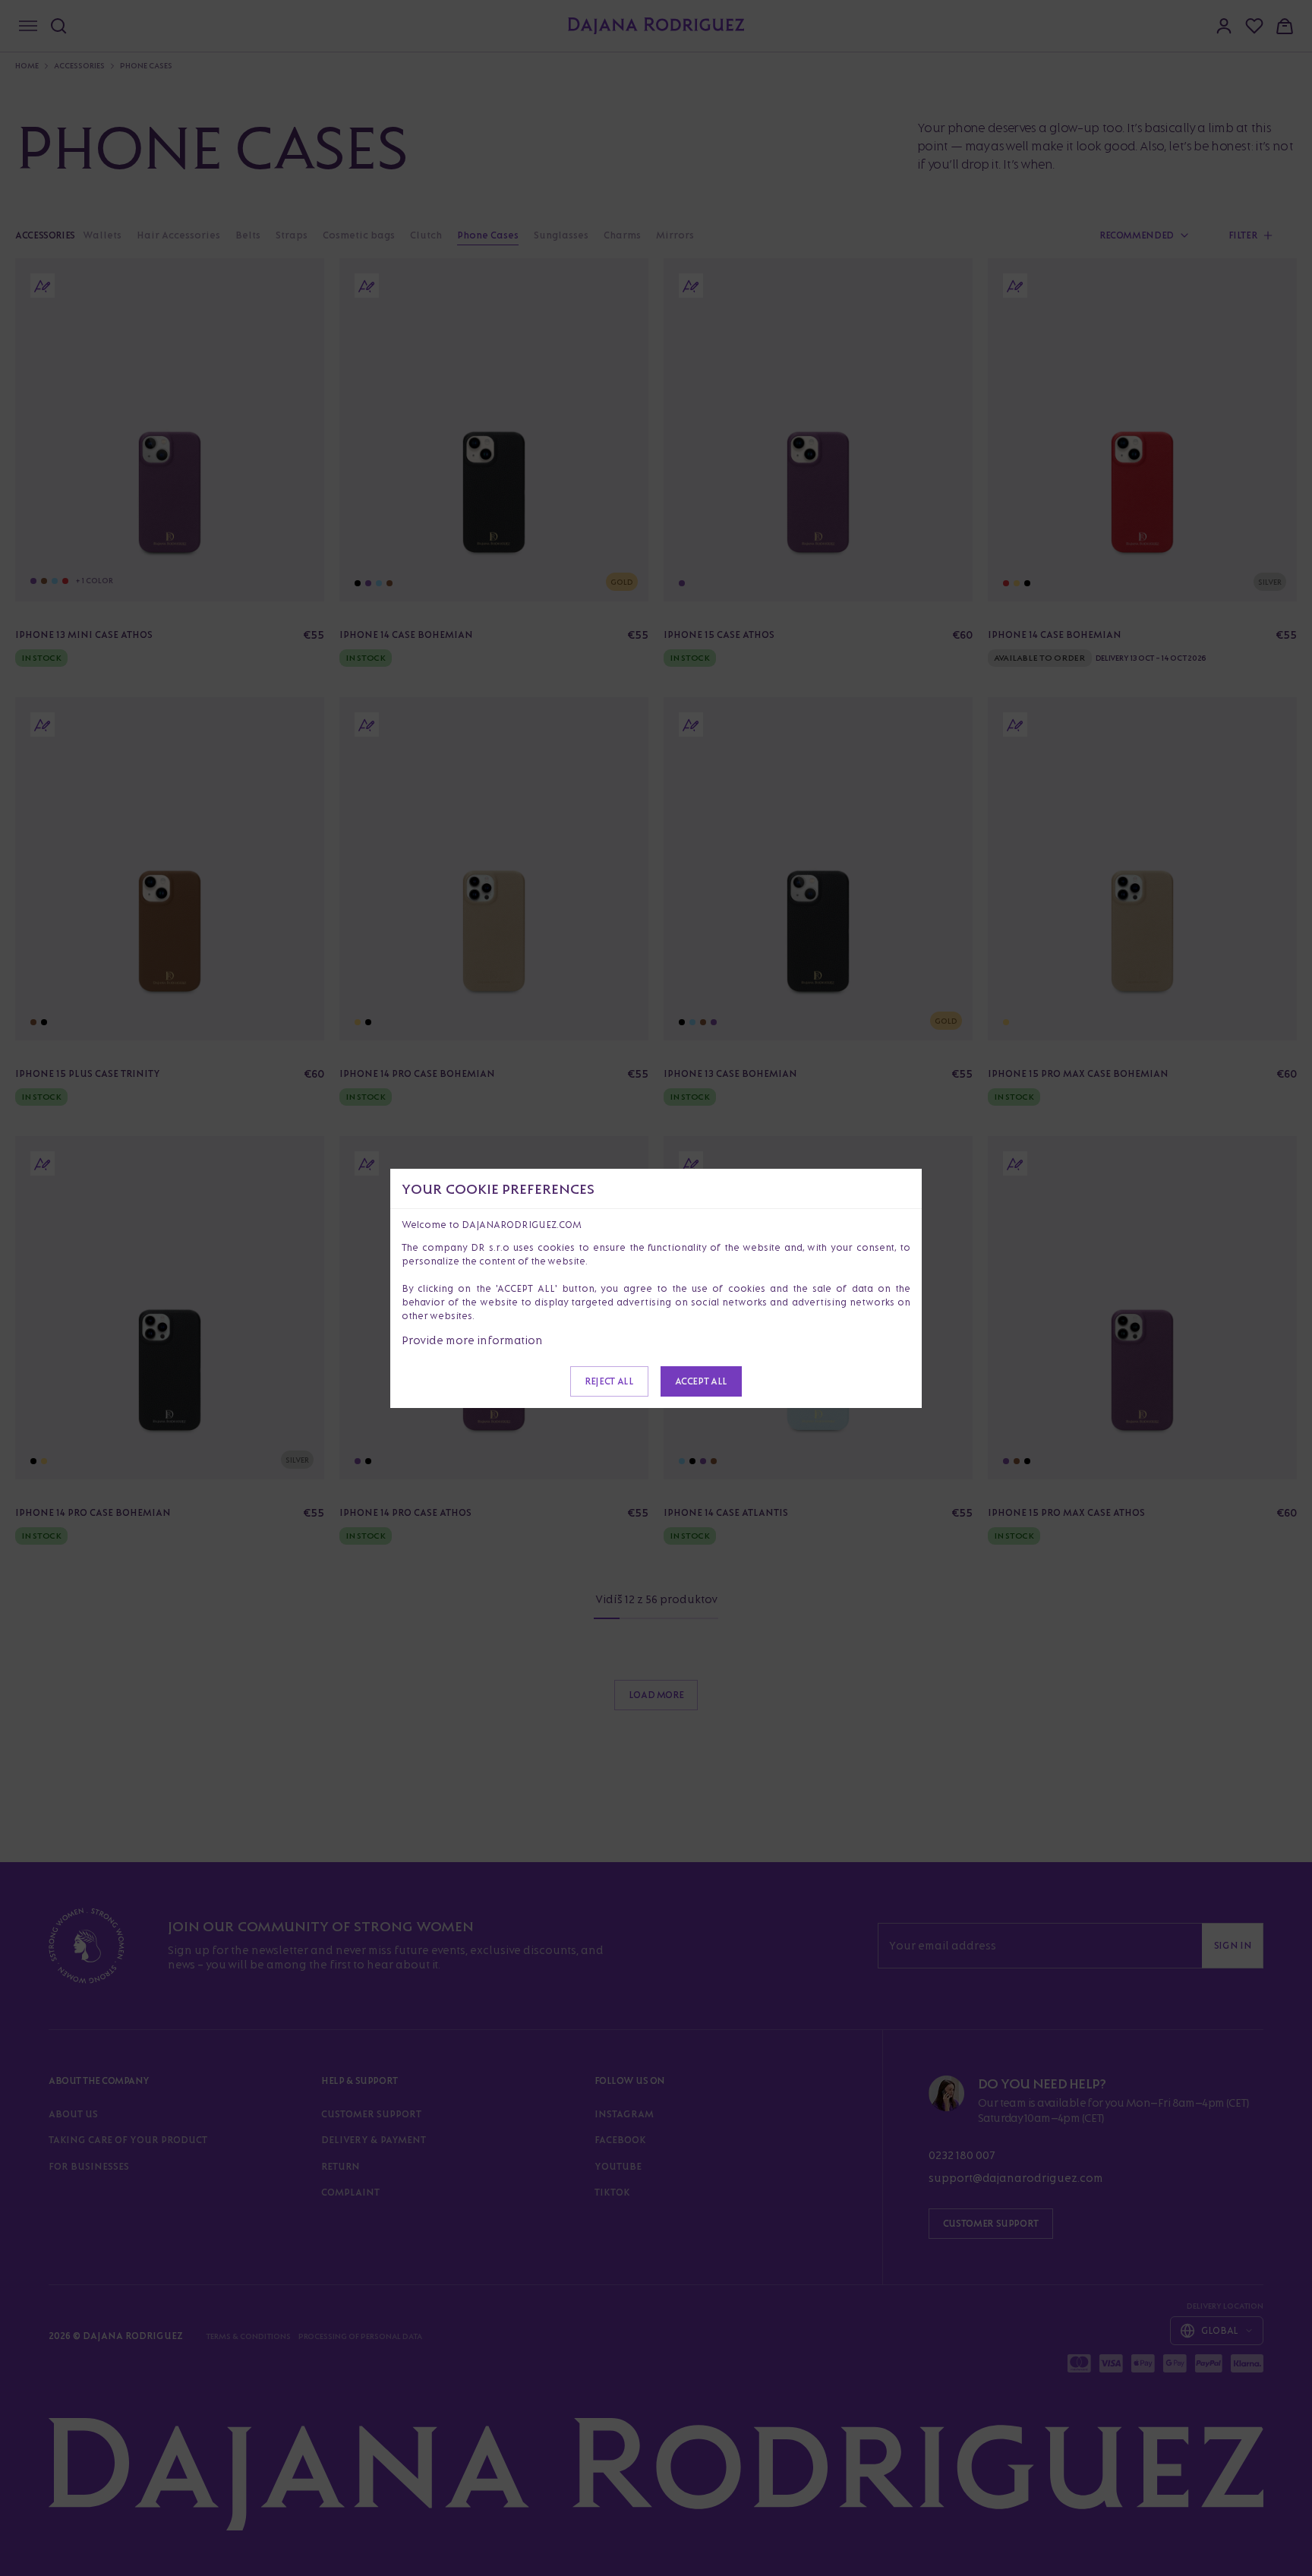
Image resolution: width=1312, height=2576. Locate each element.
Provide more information (472, 1340)
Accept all (701, 1381)
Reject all (609, 1381)
